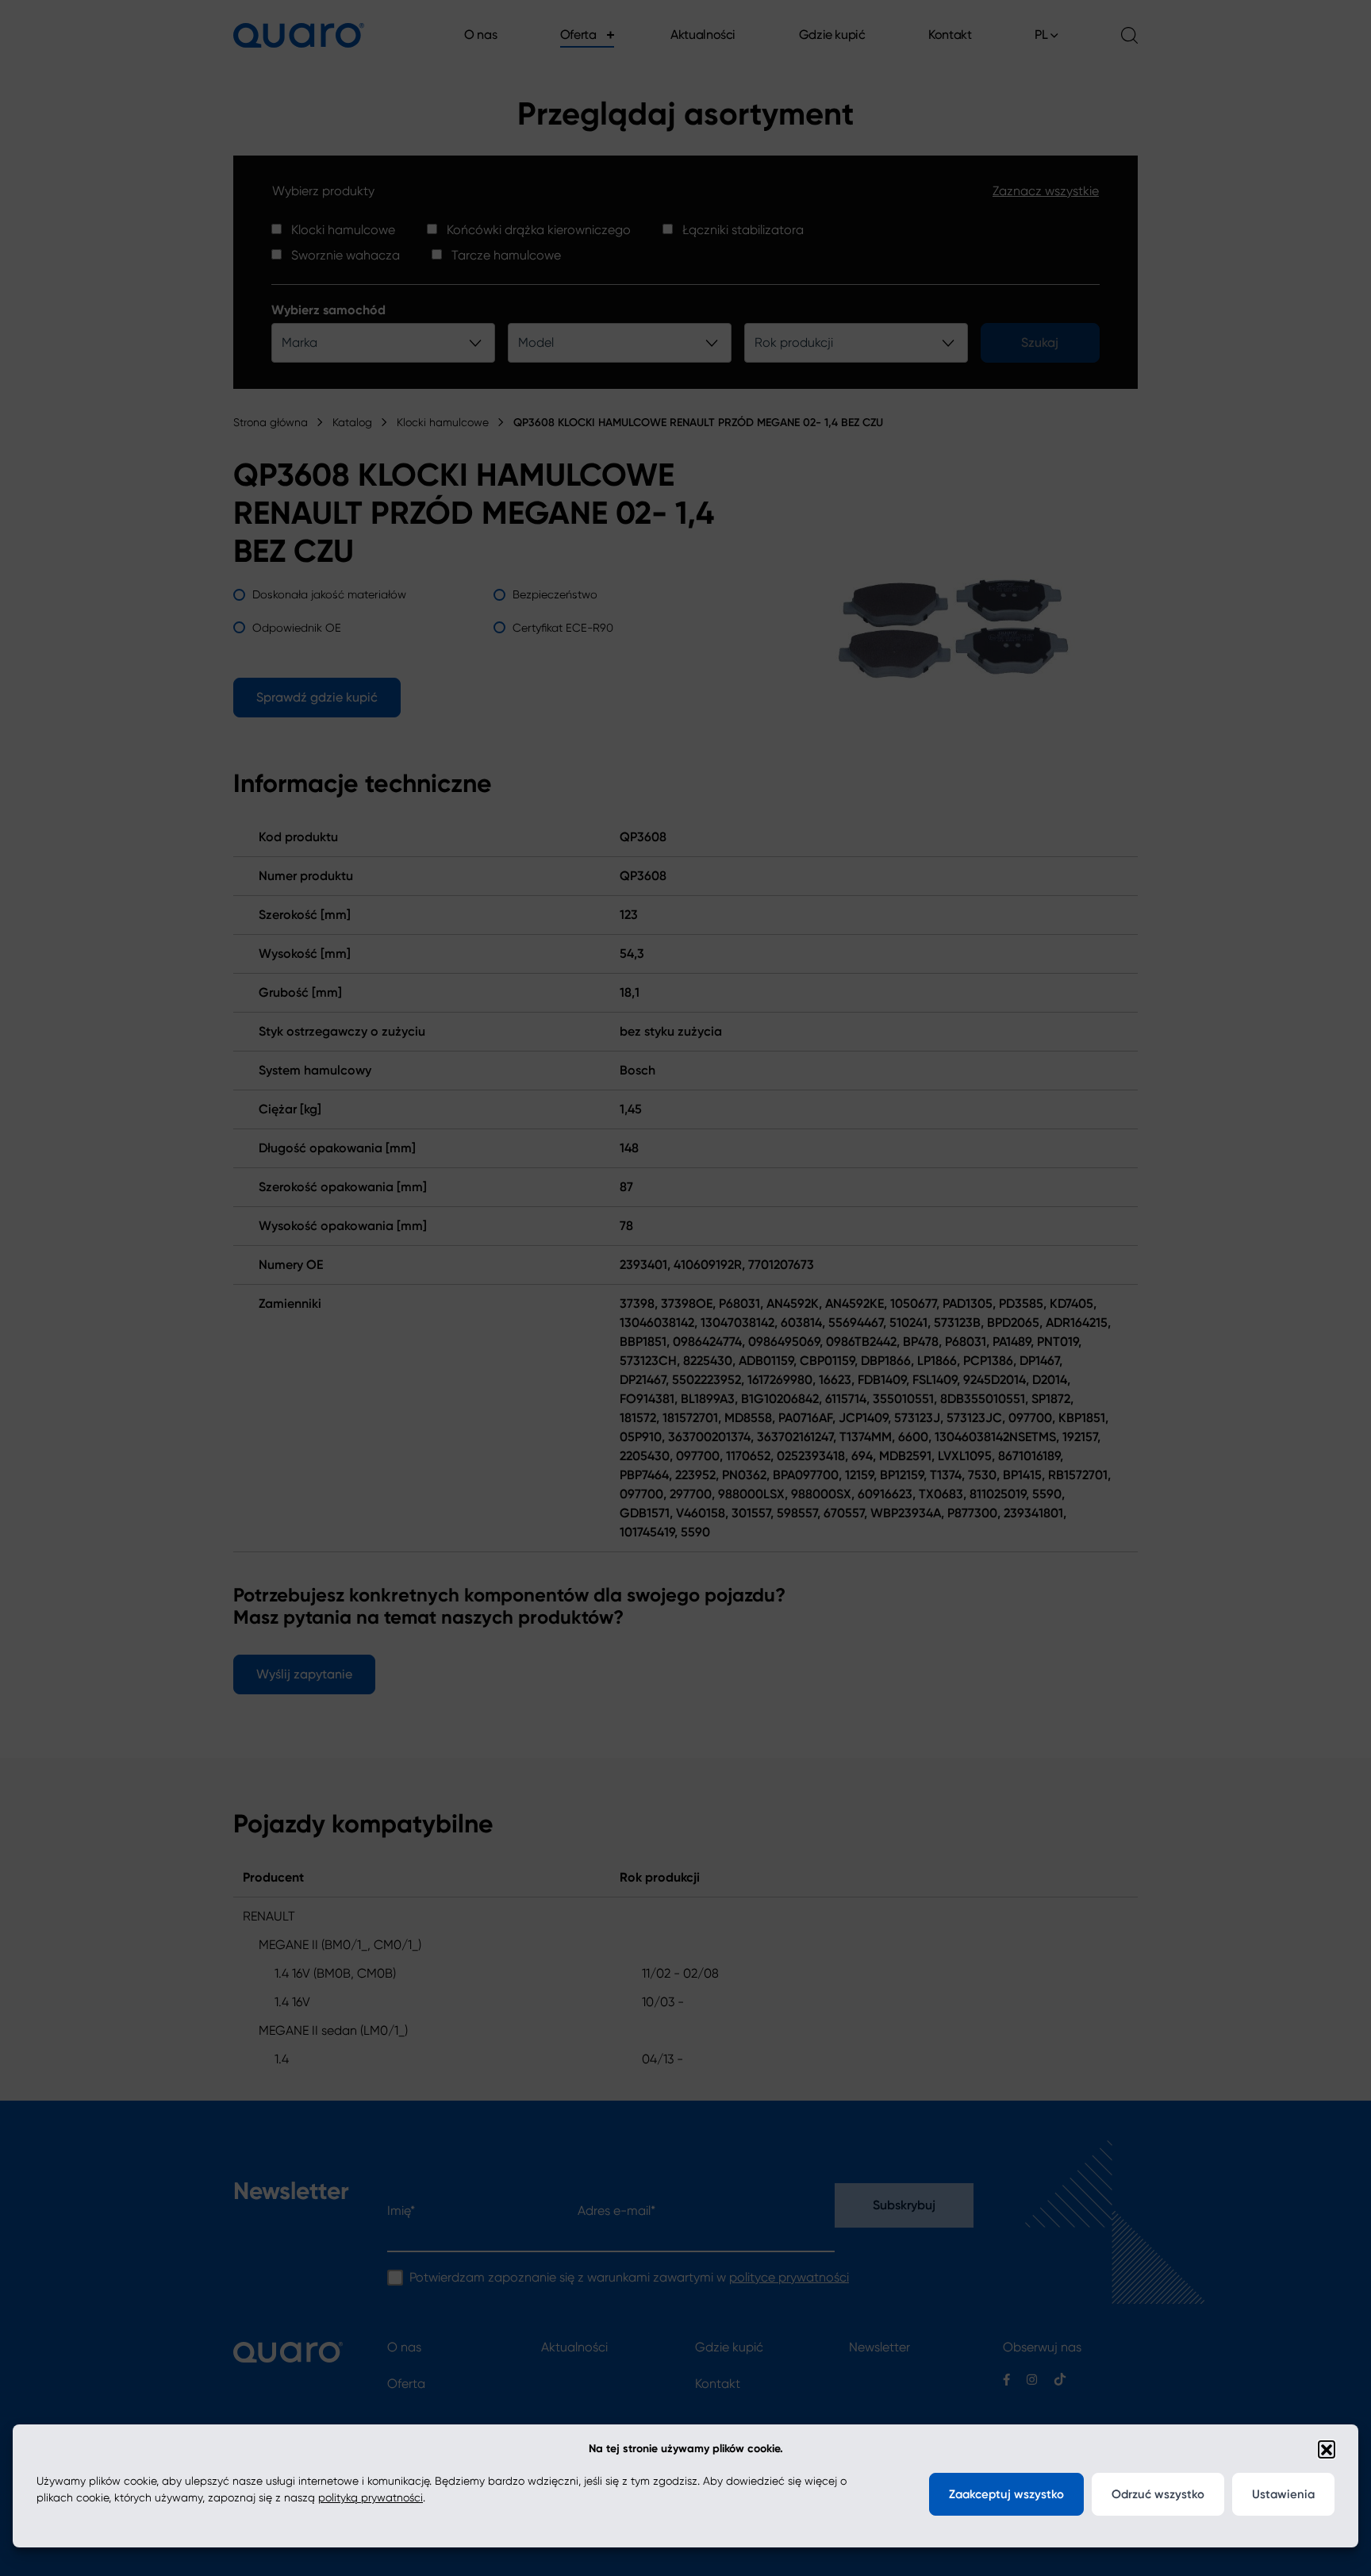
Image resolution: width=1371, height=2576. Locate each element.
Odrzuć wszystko (1158, 2494)
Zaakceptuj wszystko (1006, 2494)
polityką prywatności (371, 2497)
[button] (1327, 2449)
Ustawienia (1283, 2494)
